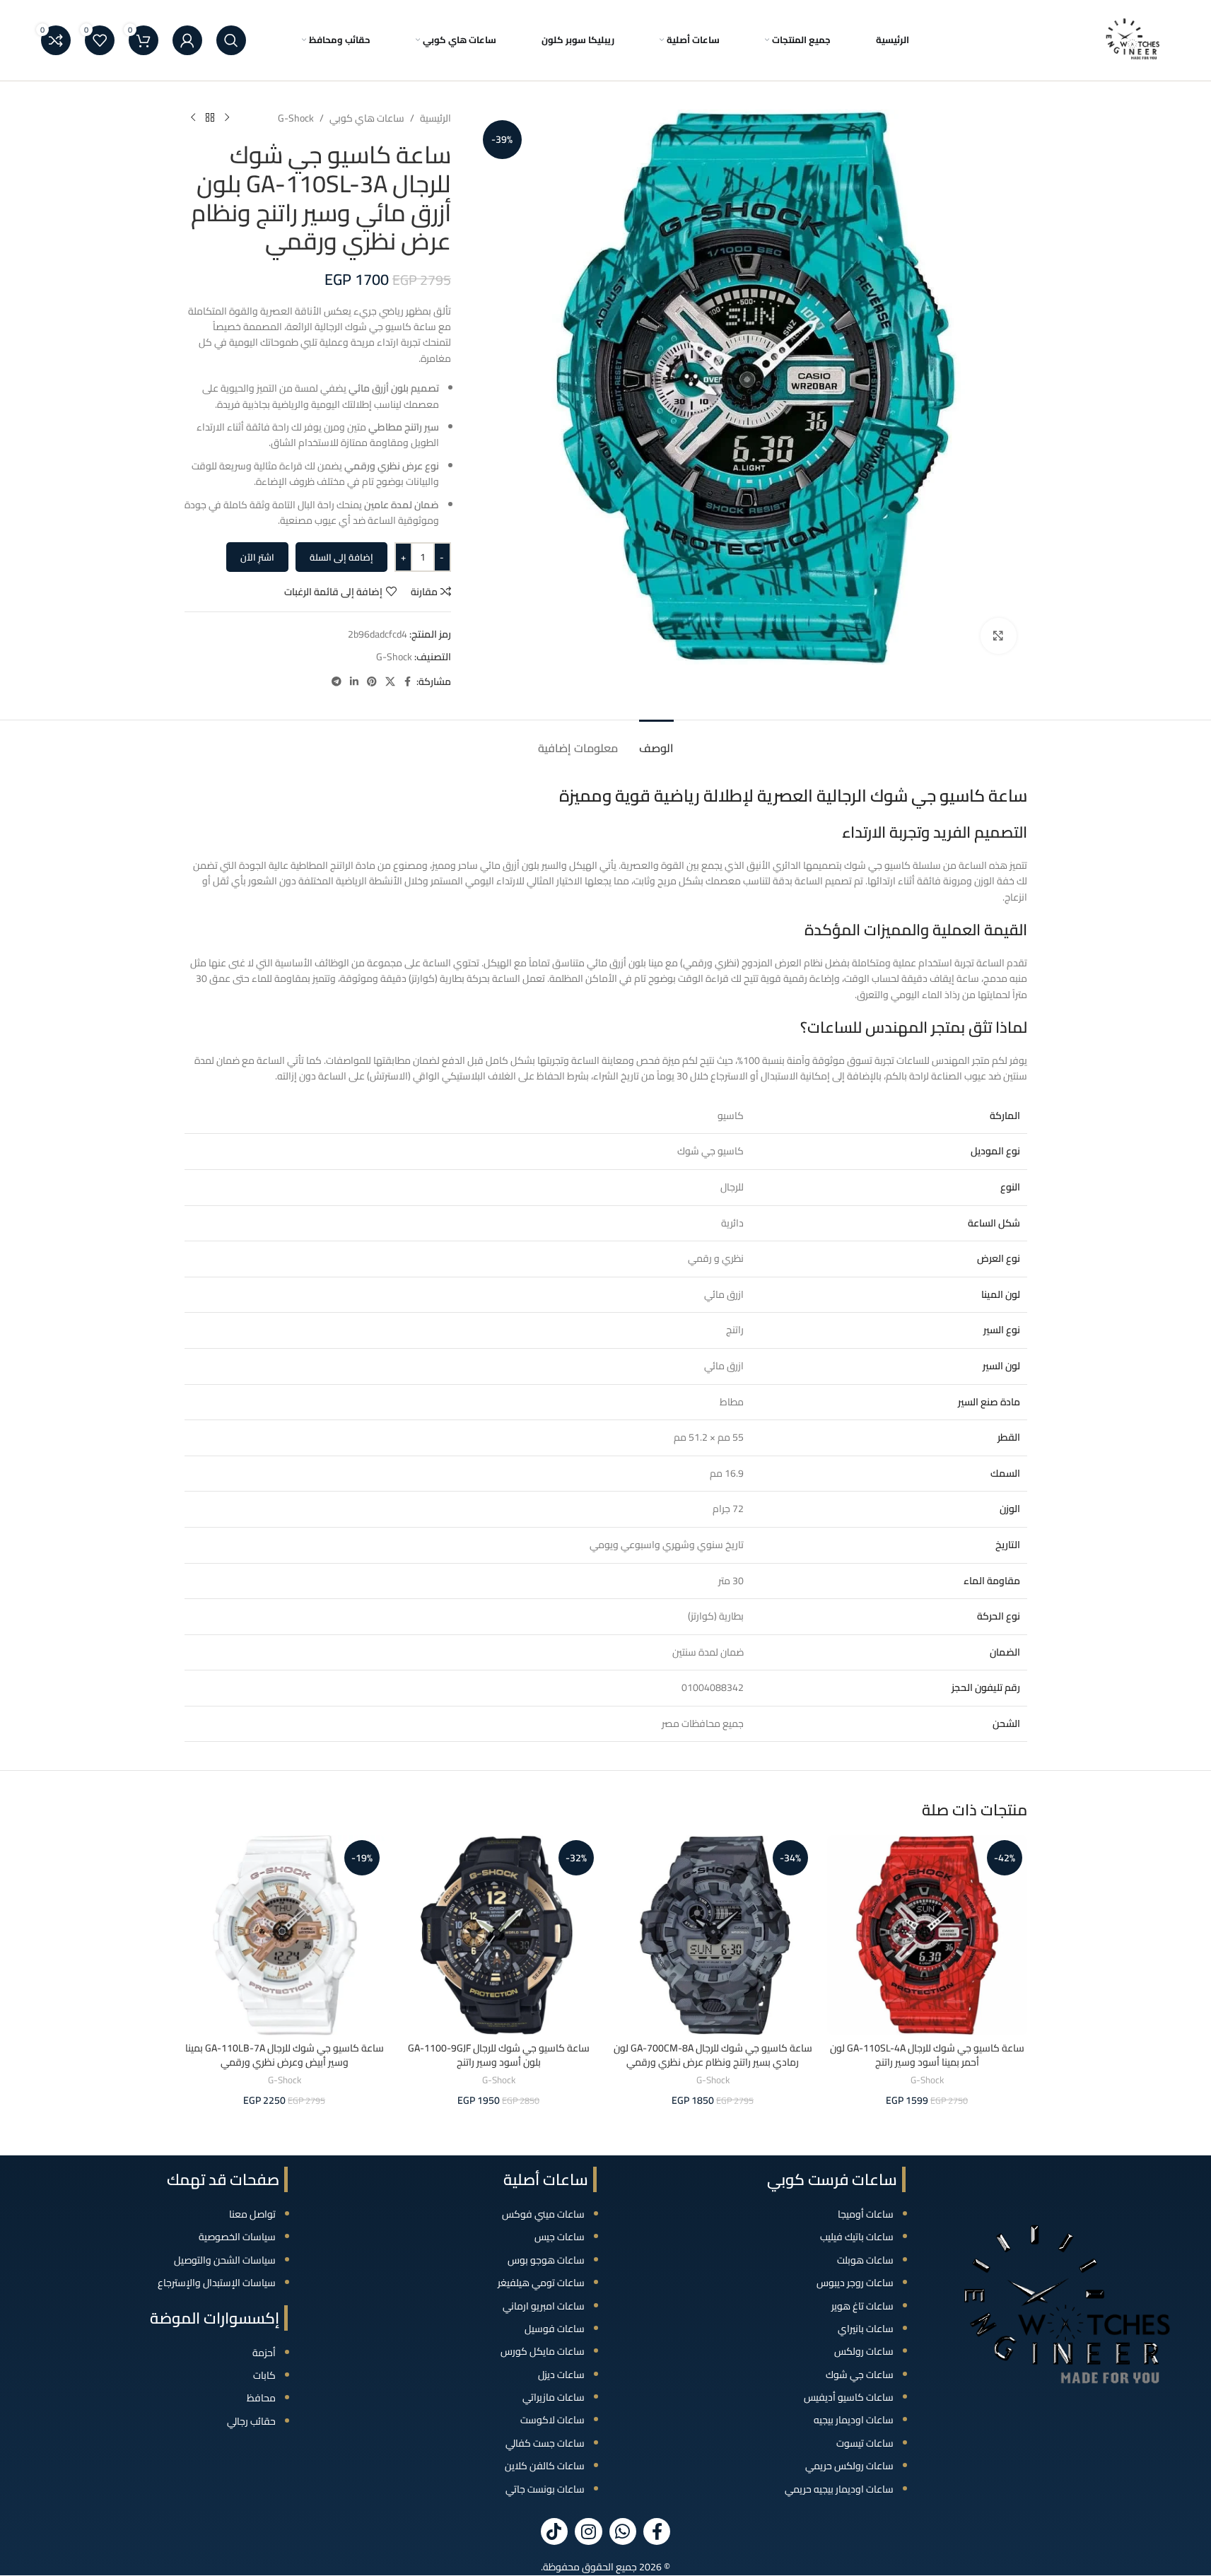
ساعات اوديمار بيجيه (854, 2420)
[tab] (656, 741)
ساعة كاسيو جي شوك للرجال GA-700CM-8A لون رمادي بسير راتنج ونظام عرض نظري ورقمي (713, 2055)
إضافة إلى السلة (341, 557)
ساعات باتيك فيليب (857, 2237)
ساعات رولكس (864, 2351)
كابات (264, 2375)
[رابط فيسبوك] (408, 682)
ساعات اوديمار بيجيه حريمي (839, 2489)
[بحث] (231, 40)
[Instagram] (588, 2531)
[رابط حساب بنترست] (372, 682)
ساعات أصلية (546, 2179)
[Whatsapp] (623, 2531)
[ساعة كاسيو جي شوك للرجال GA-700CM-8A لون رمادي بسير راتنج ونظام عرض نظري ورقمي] (713, 1935)
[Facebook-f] (657, 2531)
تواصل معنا (252, 2214)
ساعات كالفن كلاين (545, 2466)
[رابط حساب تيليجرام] (337, 682)
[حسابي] (187, 40)
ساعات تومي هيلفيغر (541, 2283)
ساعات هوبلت (865, 2260)
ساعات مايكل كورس (543, 2351)
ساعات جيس (560, 2237)
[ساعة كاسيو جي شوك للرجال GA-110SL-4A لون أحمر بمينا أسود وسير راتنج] (927, 1935)
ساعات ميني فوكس (543, 2214)
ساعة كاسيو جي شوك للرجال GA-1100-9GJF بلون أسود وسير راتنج (499, 2055)
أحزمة (264, 2353)
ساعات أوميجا (866, 2214)
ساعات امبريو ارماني (544, 2306)
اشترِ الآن (257, 557)
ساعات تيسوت (865, 2443)
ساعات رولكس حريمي (849, 2466)
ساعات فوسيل (555, 2329)
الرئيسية (435, 118)
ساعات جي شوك (860, 2375)
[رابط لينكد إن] (354, 682)
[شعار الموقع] (1133, 40)
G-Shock (296, 118)
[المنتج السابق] (227, 118)
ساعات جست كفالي (545, 2443)
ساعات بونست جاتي (545, 2489)
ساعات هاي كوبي (367, 118)
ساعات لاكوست (552, 2420)
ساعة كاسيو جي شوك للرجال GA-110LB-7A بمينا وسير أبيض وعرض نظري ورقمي (285, 2055)
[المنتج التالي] (193, 118)
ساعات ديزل (561, 2375)
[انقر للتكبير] (998, 636)
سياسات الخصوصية (237, 2237)
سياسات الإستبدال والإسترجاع (217, 2283)
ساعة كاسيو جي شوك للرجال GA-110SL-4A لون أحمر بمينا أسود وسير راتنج (927, 2055)
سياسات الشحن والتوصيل (225, 2260)
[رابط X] (390, 682)
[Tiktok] (554, 2531)
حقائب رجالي (251, 2421)
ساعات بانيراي (866, 2329)
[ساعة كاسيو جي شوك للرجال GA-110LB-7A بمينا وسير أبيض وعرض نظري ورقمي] (285, 1935)
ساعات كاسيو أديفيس (849, 2397)
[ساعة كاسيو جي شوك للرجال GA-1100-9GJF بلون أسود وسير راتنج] (499, 1935)
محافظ (261, 2398)
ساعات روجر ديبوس (855, 2283)
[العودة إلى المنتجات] (210, 118)
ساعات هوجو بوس (546, 2260)
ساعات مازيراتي (554, 2397)
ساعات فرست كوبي (832, 2179)
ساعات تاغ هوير (862, 2306)
